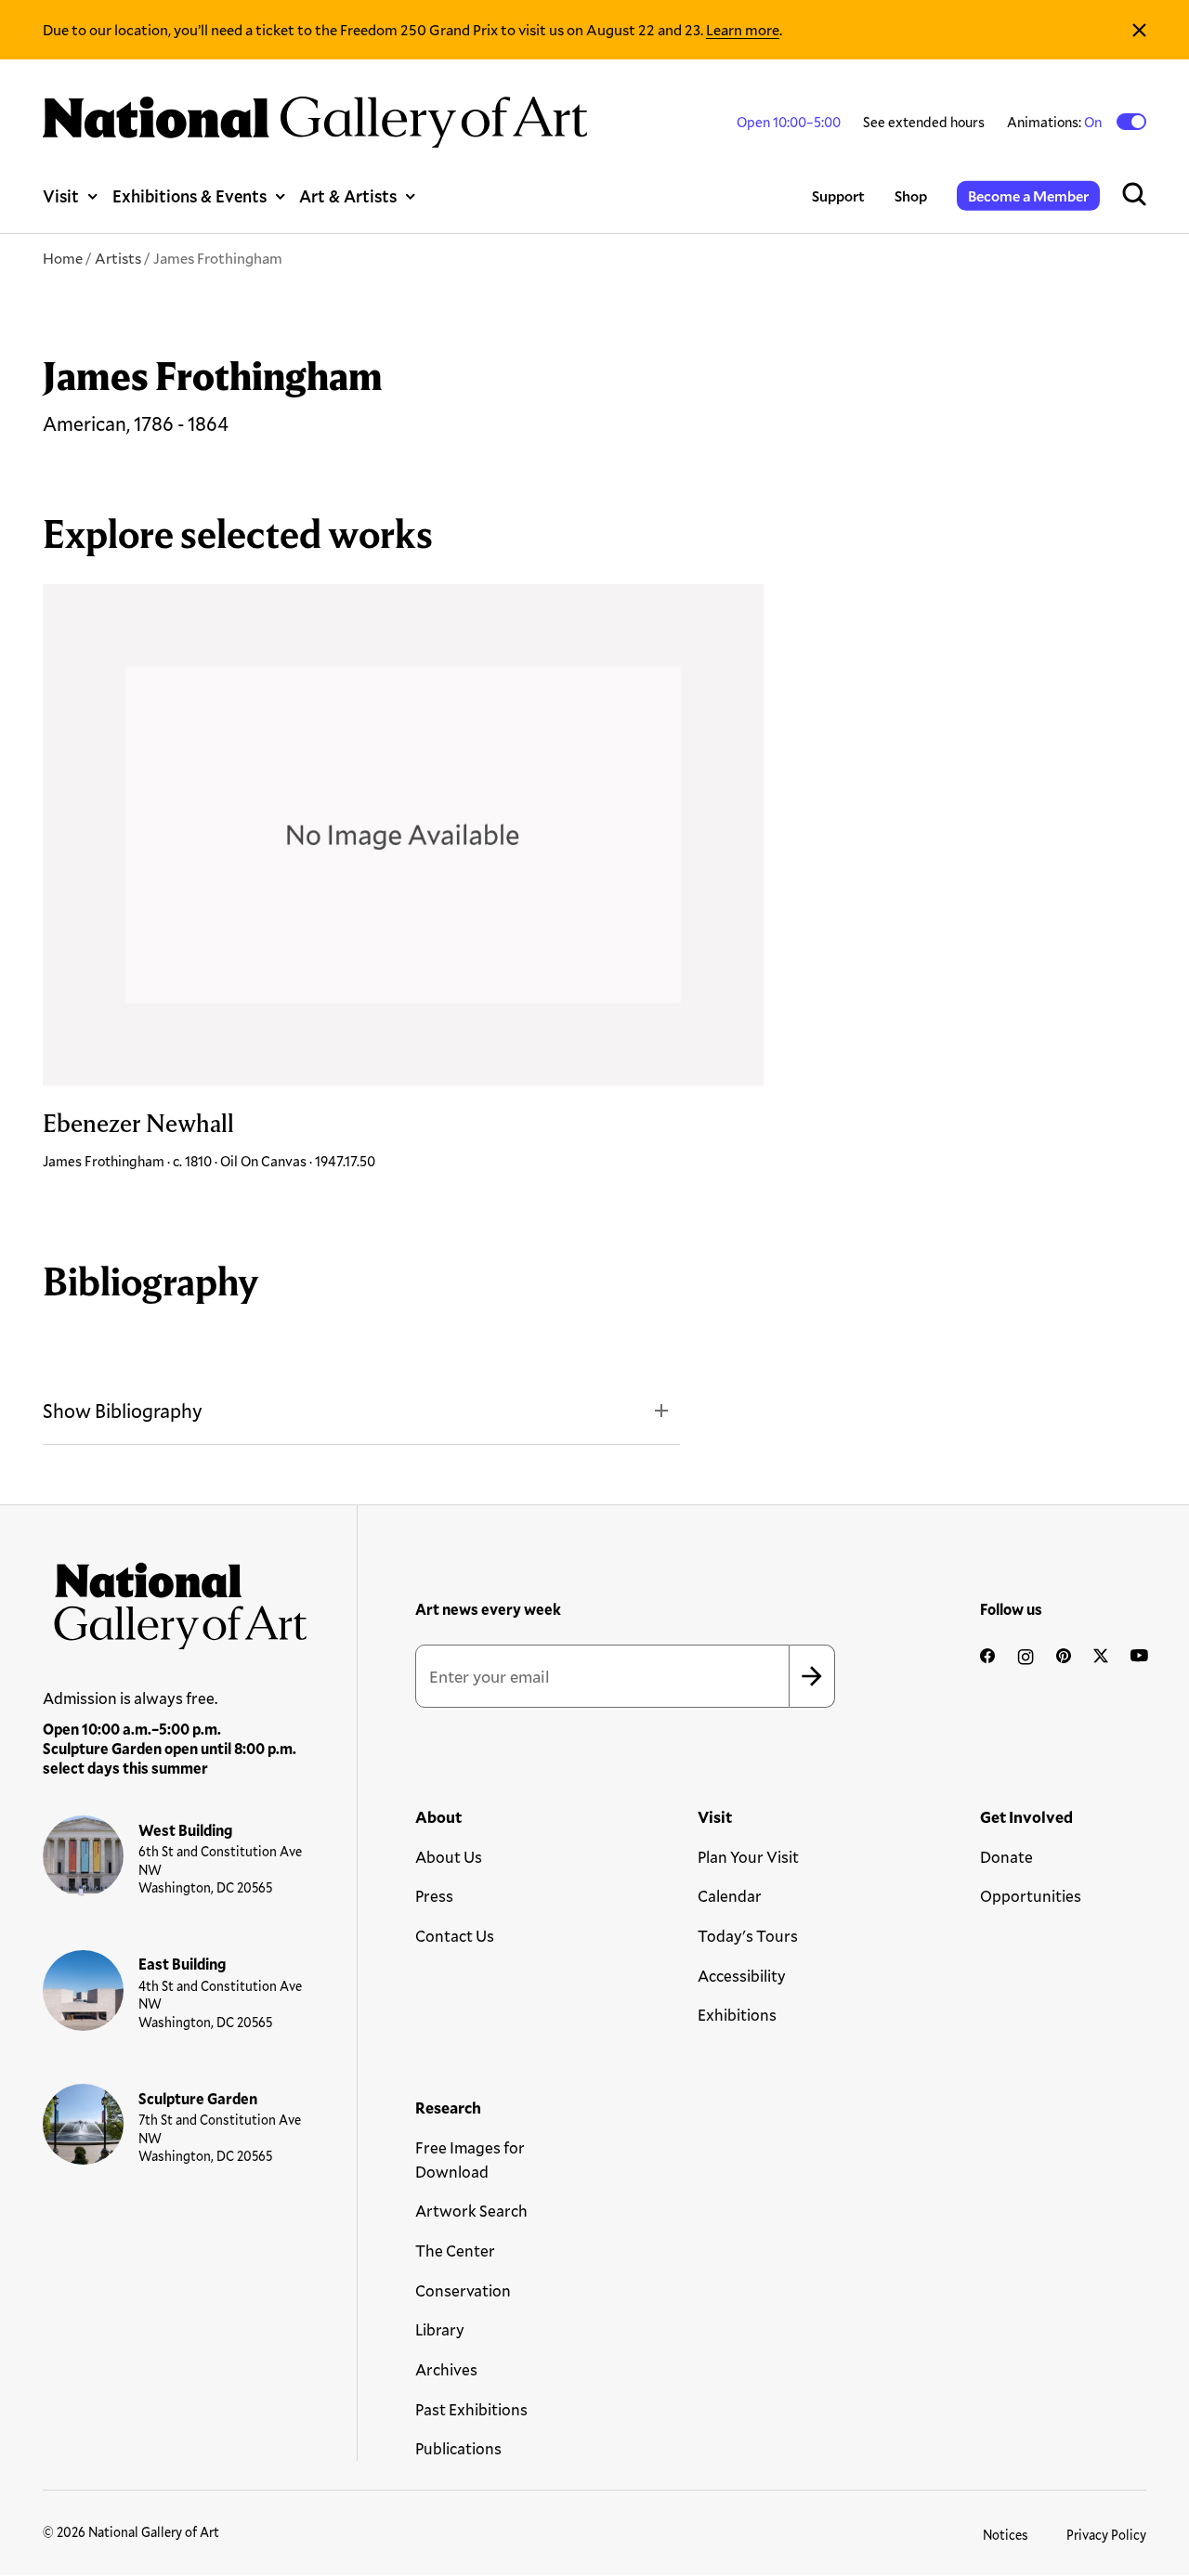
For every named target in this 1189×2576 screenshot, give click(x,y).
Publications (458, 2448)
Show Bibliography (123, 1411)
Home (63, 258)
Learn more (743, 29)
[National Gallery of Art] (175, 1600)
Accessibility (742, 1976)
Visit (61, 196)
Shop (911, 195)
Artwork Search (471, 2211)
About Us (449, 1857)
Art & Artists (348, 196)
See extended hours (924, 122)
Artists (118, 258)
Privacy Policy (1106, 2535)
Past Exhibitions (471, 2409)
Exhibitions (737, 2015)
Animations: (1056, 122)
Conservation (463, 2290)
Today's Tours (748, 1936)
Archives (446, 2369)
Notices (1006, 2535)
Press (434, 1896)
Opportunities (1031, 1896)
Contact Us (455, 1936)
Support (838, 195)
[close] (1139, 30)
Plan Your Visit (748, 1857)
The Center (455, 2251)
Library (440, 2329)
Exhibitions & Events (189, 196)
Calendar (730, 1896)
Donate (1006, 1857)
